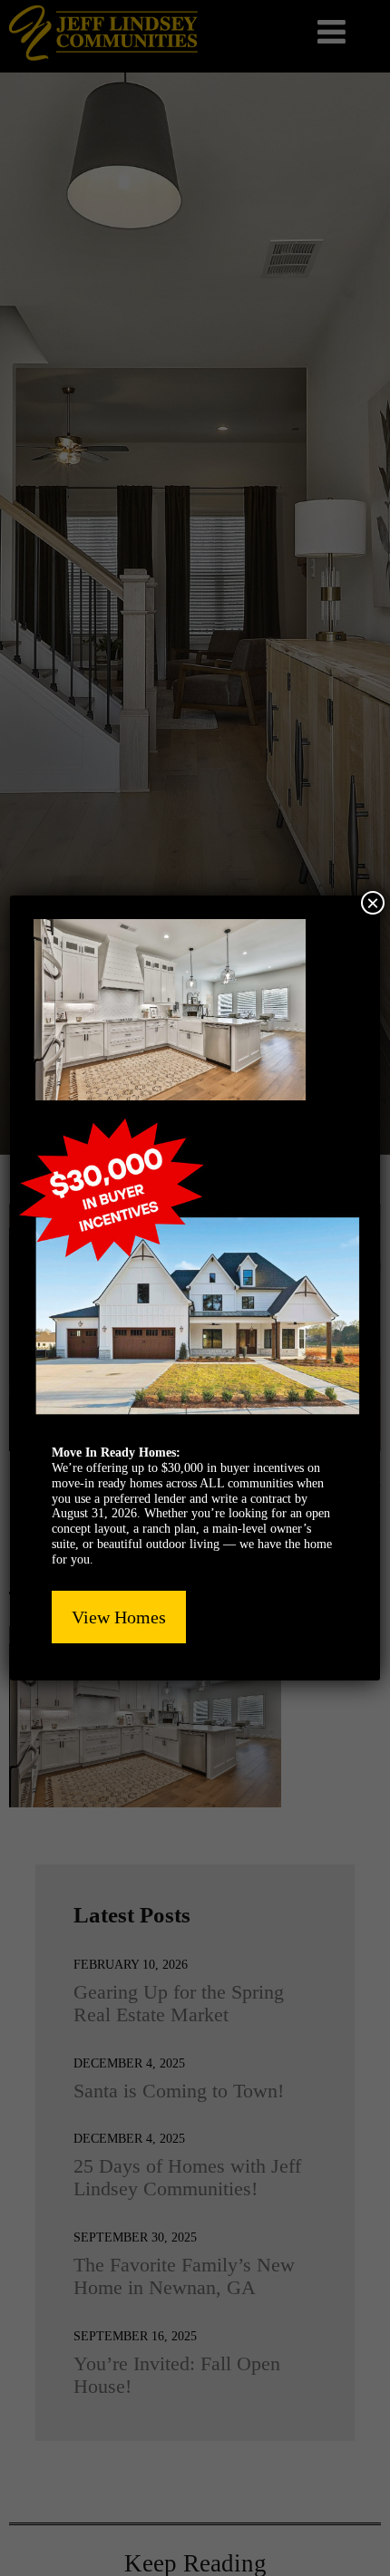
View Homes (119, 1617)
